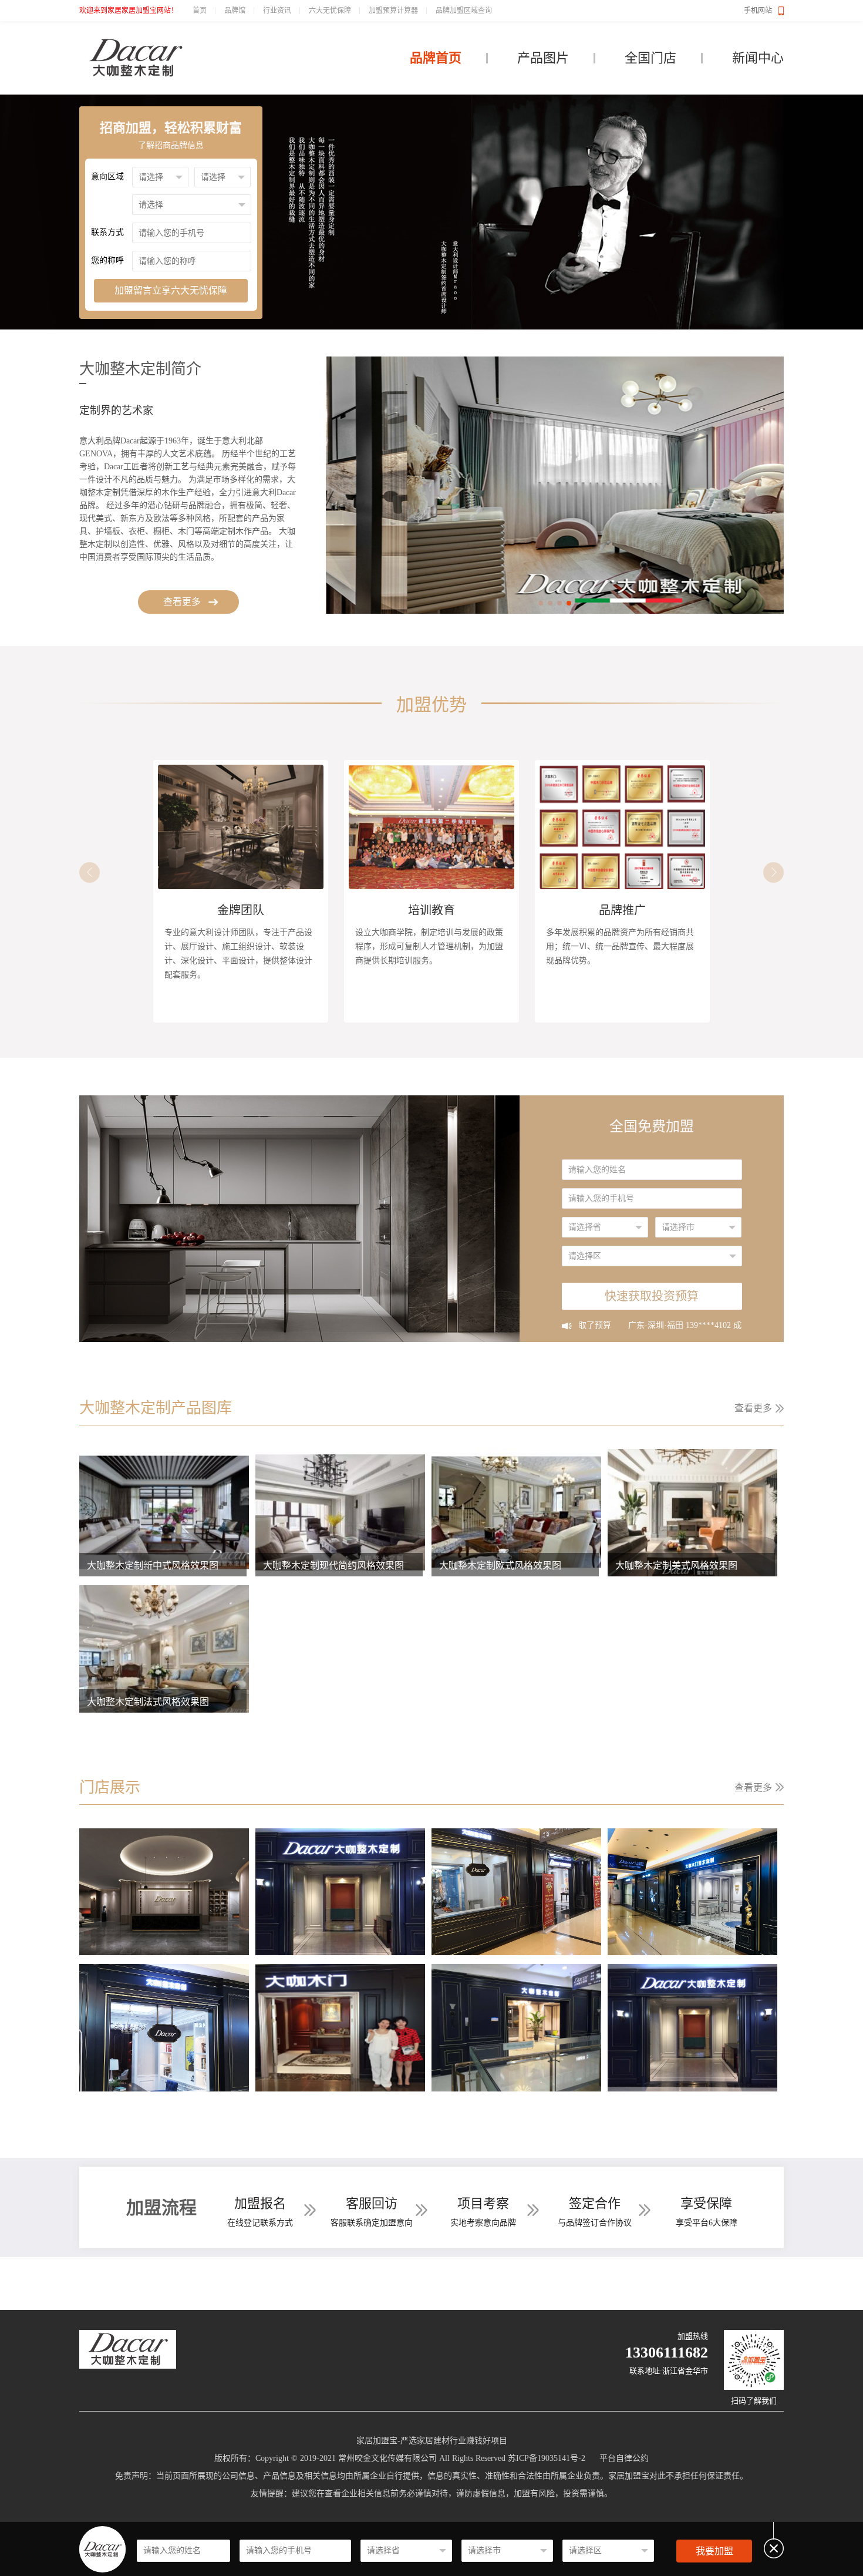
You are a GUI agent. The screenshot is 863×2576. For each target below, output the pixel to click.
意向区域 (107, 176)
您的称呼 (107, 260)
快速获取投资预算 (652, 1296)
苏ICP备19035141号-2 (547, 2458)
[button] (541, 603)
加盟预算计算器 (393, 11)
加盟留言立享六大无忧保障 (171, 290)
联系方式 (107, 232)
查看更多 (182, 602)
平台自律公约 (624, 2458)
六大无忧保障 (330, 11)
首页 (200, 11)
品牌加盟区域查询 (464, 11)
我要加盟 (714, 2551)
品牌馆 (235, 11)
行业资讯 (277, 11)
